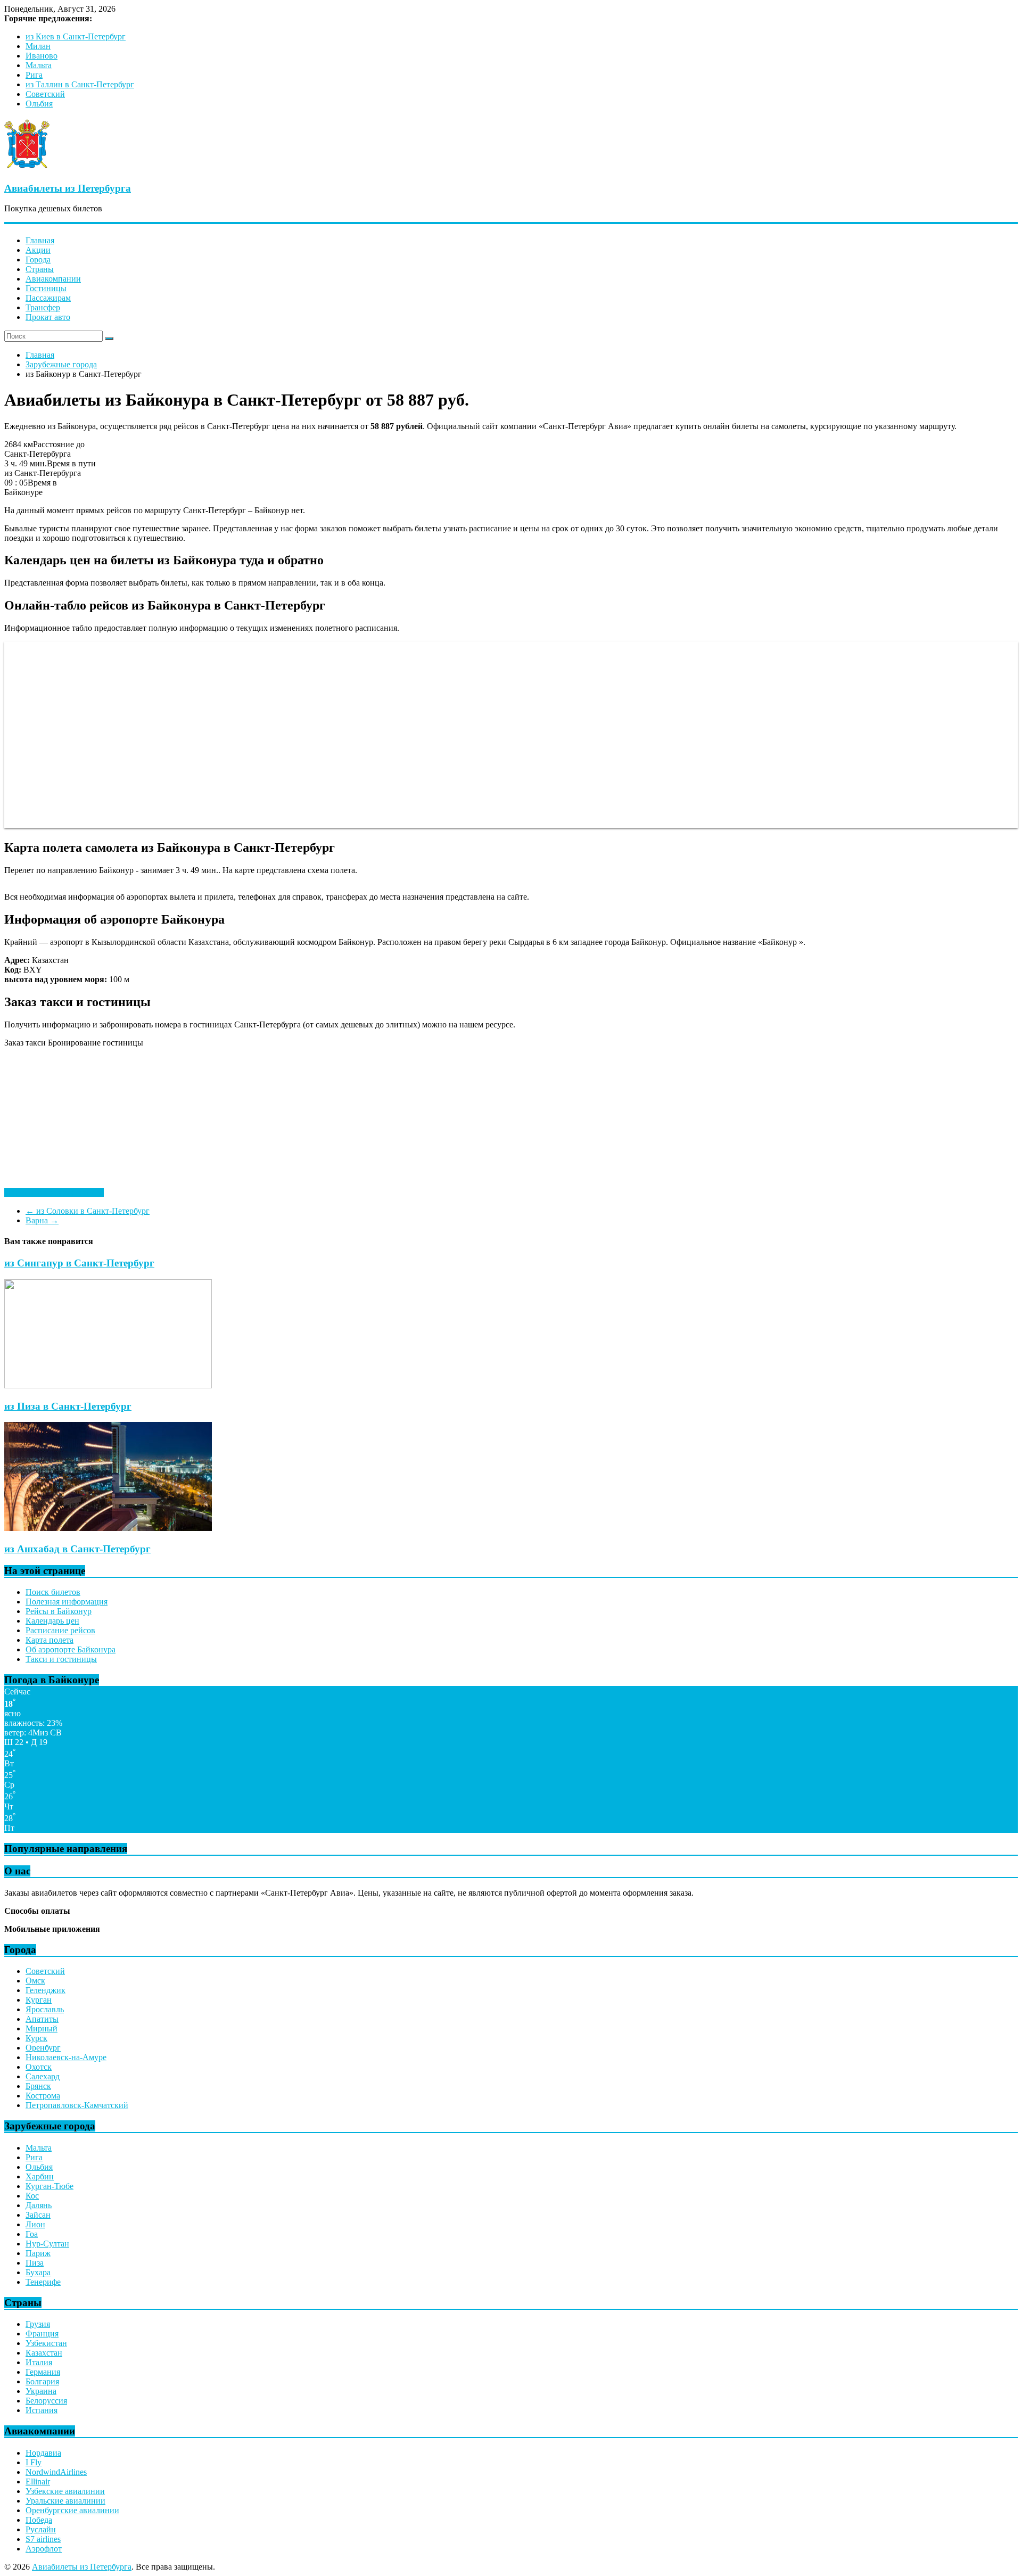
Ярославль (45, 2009)
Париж (38, 2253)
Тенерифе (43, 2282)
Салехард (43, 2076)
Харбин (40, 2176)
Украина (41, 2391)
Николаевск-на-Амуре (66, 2057)
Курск (36, 2038)
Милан (38, 46)
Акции (38, 250)
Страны (40, 269)
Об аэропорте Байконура (71, 1649)
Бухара (38, 2272)
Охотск (39, 2067)
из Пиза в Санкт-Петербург (68, 1406)
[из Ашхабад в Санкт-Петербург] (108, 1528)
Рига (34, 75)
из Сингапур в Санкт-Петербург (79, 1263)
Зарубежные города (61, 364)
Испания (42, 2410)
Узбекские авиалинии (65, 2491)
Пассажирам (48, 298)
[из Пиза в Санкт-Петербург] (108, 1385)
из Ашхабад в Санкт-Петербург (77, 1549)
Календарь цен (52, 1621)
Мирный (42, 2028)
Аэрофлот (44, 2549)
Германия (43, 2372)
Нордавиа (43, 2453)
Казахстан (44, 2353)
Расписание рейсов (60, 1630)
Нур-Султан (47, 2244)
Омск (35, 1981)
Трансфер (43, 307)
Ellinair (38, 2482)
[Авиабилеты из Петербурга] (27, 167)
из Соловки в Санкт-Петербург (88, 1211)
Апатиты (42, 2019)
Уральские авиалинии (65, 2501)
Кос (32, 2196)
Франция (42, 2334)
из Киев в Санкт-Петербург (76, 36)
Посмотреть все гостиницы (54, 1193)
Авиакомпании (53, 279)
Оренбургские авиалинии (72, 2510)
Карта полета (50, 1640)
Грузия (38, 2324)
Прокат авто (48, 317)
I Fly (34, 2462)
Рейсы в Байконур (59, 1611)
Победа (39, 2520)
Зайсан (38, 2215)
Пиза (35, 2263)
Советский (45, 94)
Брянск (38, 2086)
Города (38, 260)
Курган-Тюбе (50, 2186)
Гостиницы (46, 288)
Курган (39, 2000)
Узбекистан (46, 2343)
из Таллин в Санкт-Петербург (80, 84)
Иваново (42, 56)
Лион (35, 2224)
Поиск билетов (53, 1592)
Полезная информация (67, 1602)
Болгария (42, 2381)
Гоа (32, 2234)
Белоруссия (46, 2401)
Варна (42, 1220)
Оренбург (43, 2048)
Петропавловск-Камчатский (77, 2105)
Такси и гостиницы (61, 1659)
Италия (39, 2362)
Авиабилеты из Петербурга (68, 188)
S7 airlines (43, 2539)
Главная (40, 240)
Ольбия (39, 104)
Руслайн (41, 2529)
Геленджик (46, 1990)
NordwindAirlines (56, 2472)
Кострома (43, 2096)
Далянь (39, 2205)
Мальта (39, 65)
